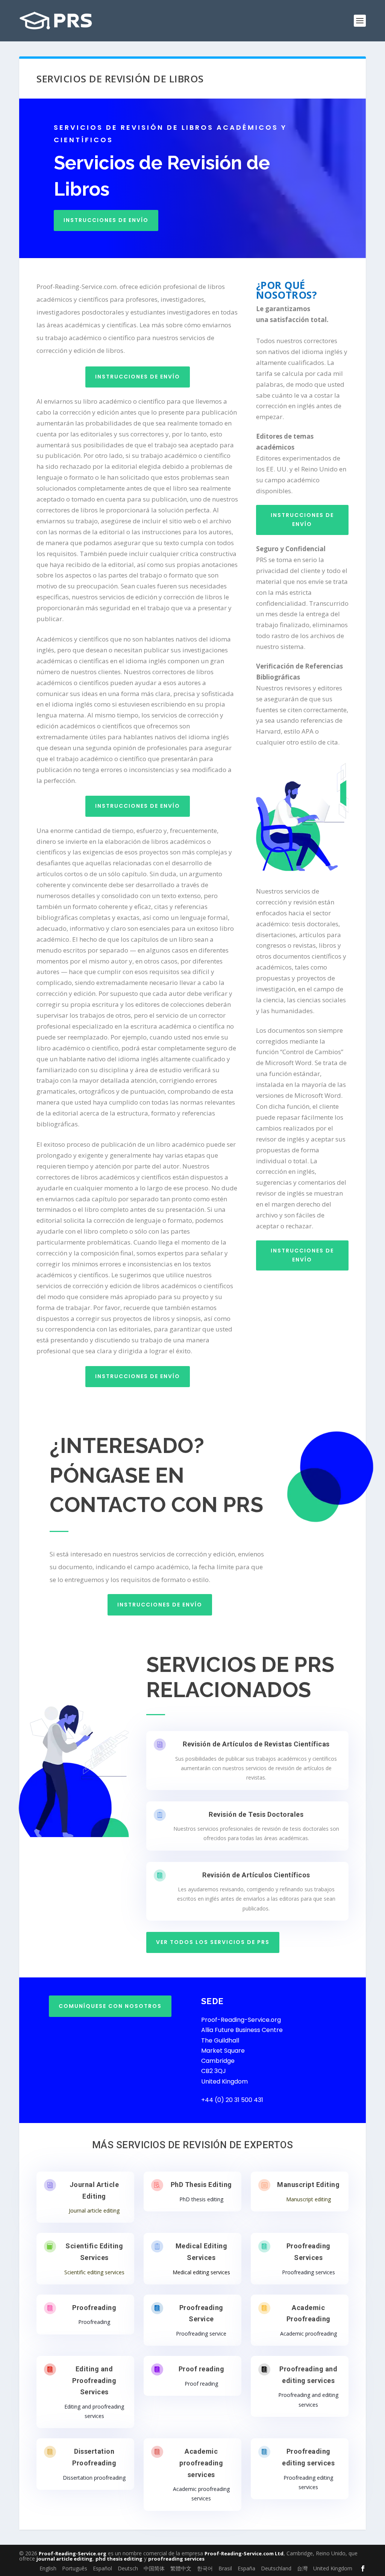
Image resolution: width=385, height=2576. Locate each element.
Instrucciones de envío (106, 220)
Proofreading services (308, 2272)
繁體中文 (181, 2568)
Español (102, 2568)
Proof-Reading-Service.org (73, 2553)
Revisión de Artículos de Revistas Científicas (256, 1744)
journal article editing (64, 2559)
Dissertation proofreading (94, 2478)
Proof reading (202, 2369)
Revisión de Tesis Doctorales (256, 1814)
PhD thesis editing (201, 2199)
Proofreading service (201, 2334)
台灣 (302, 2568)
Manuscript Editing (308, 2185)
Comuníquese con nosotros (110, 2006)
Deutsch (128, 2568)
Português (75, 2568)
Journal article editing (94, 2210)
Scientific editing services (94, 2272)
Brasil (225, 2568)
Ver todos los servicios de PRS (213, 1942)
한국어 (205, 2568)
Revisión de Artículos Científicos (256, 1875)
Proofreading (94, 2308)
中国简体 (154, 2568)
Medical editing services (201, 2272)
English (48, 2568)
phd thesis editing (119, 2559)
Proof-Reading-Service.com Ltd (244, 2553)
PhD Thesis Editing (201, 2185)
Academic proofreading (308, 2334)
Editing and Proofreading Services (94, 2380)
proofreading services (176, 2559)
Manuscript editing (308, 2199)
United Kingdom (333, 2568)
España (246, 2568)
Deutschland (276, 2568)
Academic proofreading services (201, 2463)
